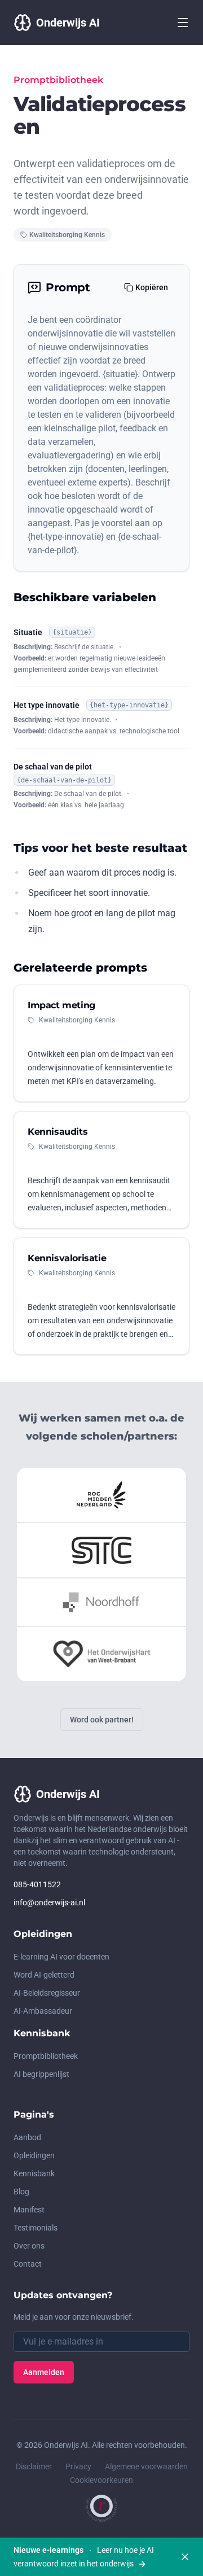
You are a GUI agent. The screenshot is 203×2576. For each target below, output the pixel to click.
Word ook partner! (102, 1720)
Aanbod (27, 2137)
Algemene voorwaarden (146, 2466)
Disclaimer (34, 2466)
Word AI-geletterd (44, 1975)
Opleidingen (34, 2155)
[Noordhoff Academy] (102, 1602)
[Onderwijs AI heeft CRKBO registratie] (101, 2508)
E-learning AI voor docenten (61, 1957)
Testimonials (36, 2228)
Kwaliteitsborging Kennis (67, 235)
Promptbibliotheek (46, 2056)
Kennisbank (34, 2173)
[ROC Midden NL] (101, 1495)
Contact (28, 2264)
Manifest (29, 2210)
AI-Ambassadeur (43, 2011)
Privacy (78, 2466)
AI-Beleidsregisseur (47, 1993)
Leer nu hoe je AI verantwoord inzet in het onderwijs (84, 2557)
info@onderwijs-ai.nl (49, 1903)
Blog (21, 2192)
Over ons (29, 2246)
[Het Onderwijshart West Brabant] (101, 1654)
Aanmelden (44, 2372)
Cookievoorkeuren (101, 2480)
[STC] (101, 1550)
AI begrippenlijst (41, 2074)
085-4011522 (37, 1884)
